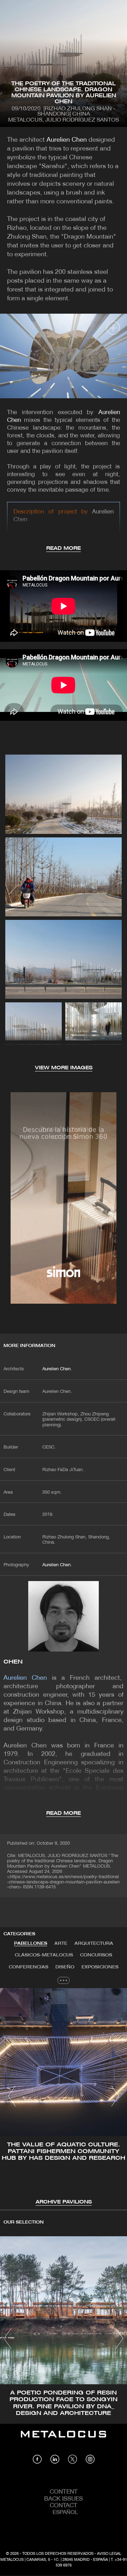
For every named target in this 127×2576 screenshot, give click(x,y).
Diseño (65, 1967)
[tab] (31, 1944)
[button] (12, 2096)
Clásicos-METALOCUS (44, 1955)
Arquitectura (94, 1944)
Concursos (96, 1955)
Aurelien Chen (67, 140)
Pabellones (31, 1944)
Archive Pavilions (64, 2202)
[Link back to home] (64, 2439)
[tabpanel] (64, 2097)
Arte (61, 1944)
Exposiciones (100, 1967)
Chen (13, 1662)
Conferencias (29, 1967)
